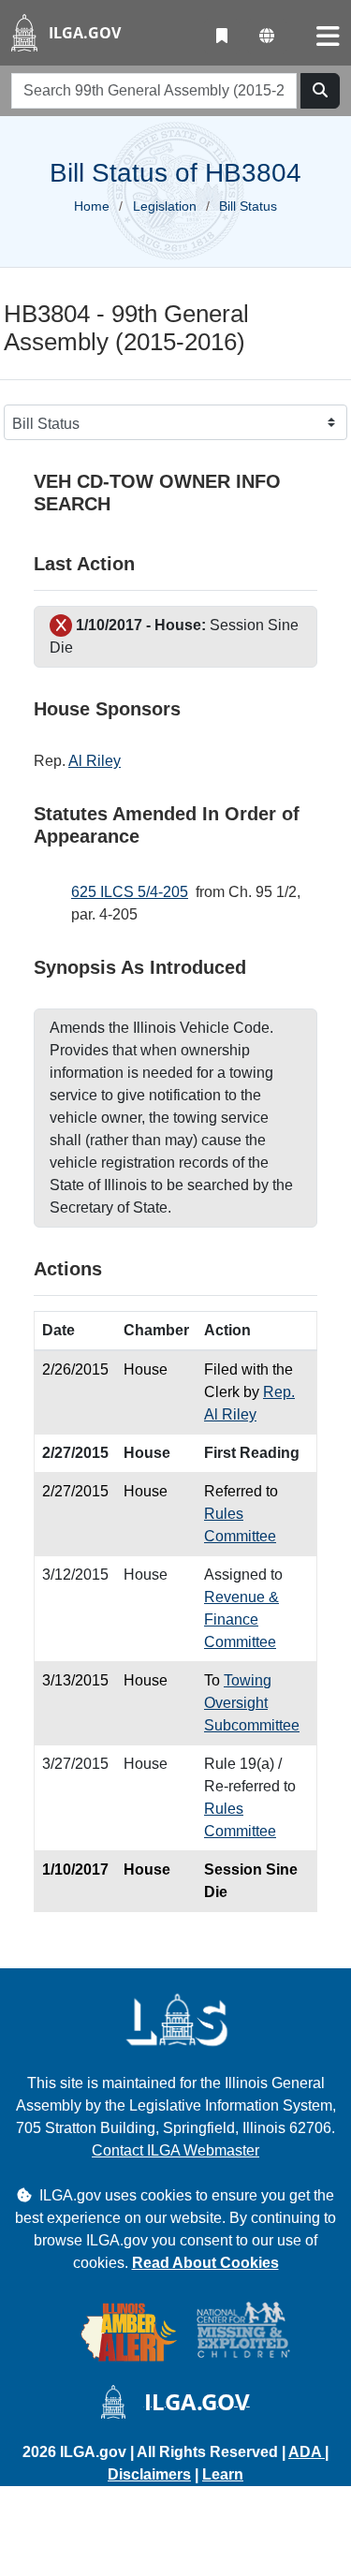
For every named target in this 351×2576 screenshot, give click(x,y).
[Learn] (222, 37)
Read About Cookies (205, 2263)
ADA (307, 2452)
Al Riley (95, 761)
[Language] (267, 37)
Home (92, 206)
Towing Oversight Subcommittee (252, 1703)
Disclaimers (149, 2474)
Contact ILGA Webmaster (175, 2150)
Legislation (165, 206)
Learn (223, 2474)
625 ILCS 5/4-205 (130, 892)
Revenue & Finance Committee (241, 1619)
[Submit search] (320, 91)
